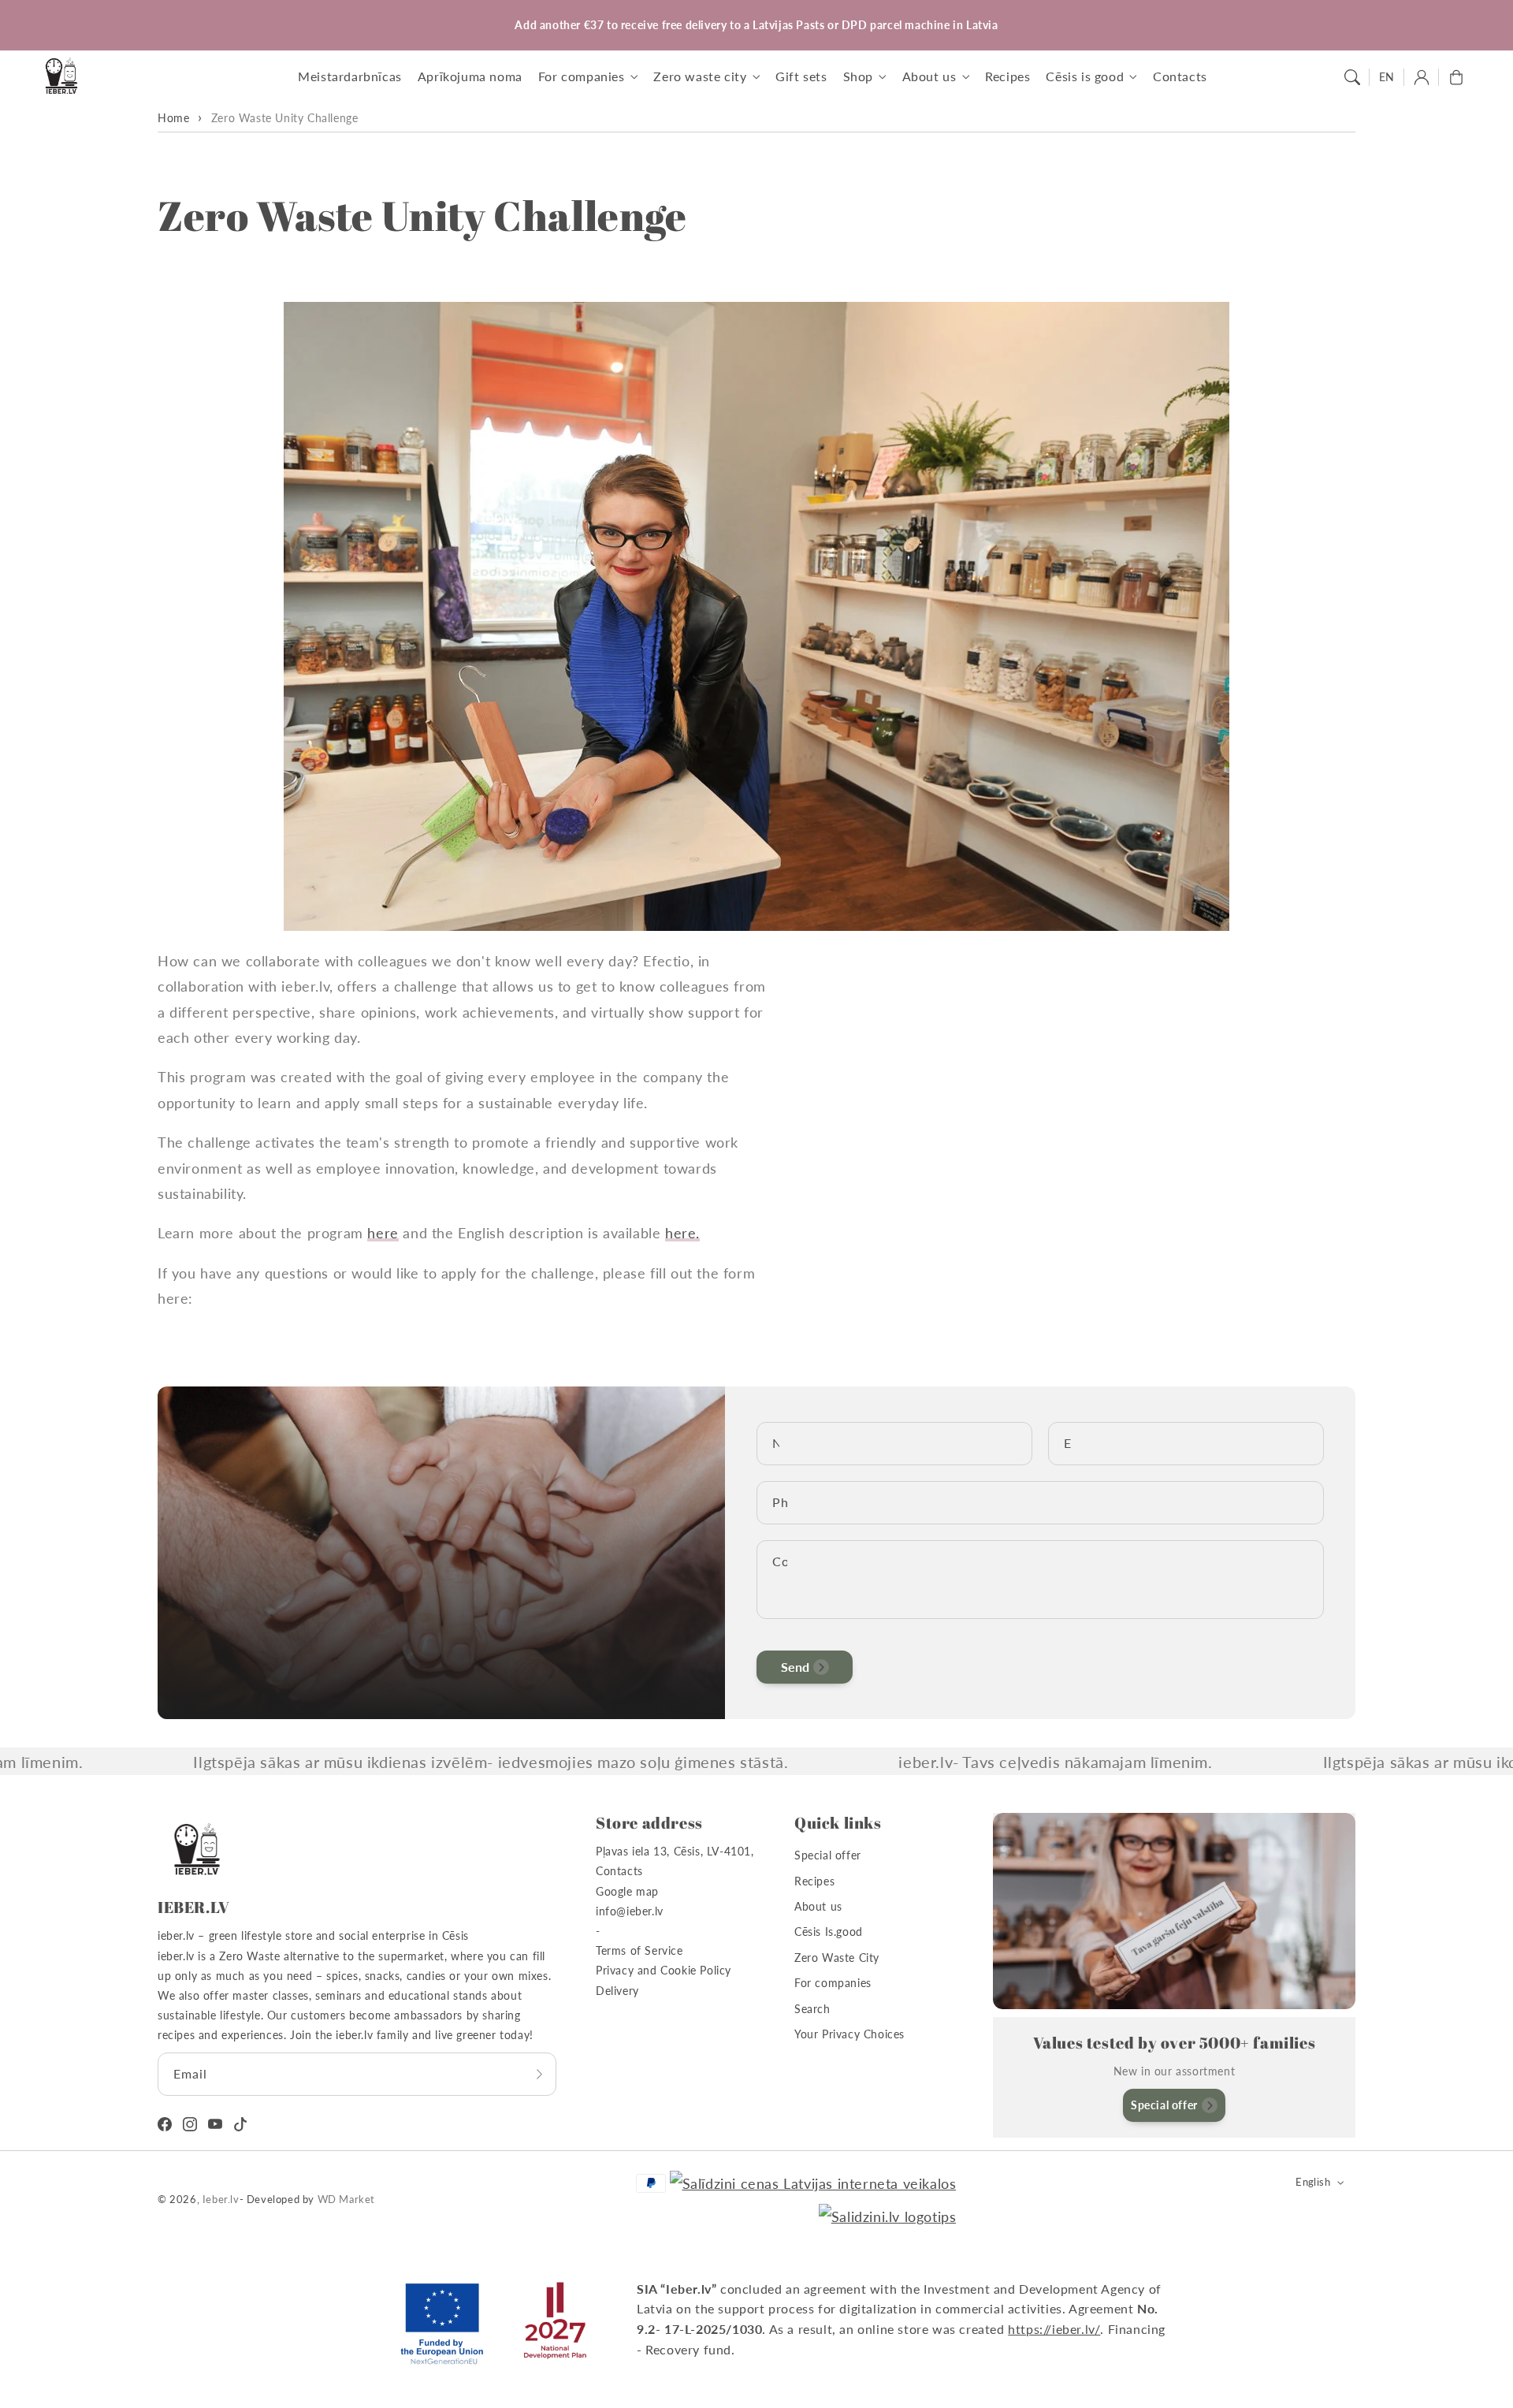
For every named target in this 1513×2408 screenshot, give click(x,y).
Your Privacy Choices (849, 2034)
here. (682, 1233)
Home (173, 118)
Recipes (814, 1881)
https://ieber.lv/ (1054, 2329)
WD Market (346, 2199)
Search (812, 2009)
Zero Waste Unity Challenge (285, 118)
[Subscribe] (539, 2074)
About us (818, 1906)
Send (795, 1667)
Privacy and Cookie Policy (664, 1970)
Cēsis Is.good (829, 1932)
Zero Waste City (837, 1958)
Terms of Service (639, 1950)
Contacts (619, 1871)
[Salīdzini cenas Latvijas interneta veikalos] (813, 2183)
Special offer (828, 1855)
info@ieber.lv (630, 1911)
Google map (627, 1891)
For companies (833, 1983)
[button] (1352, 77)
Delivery (617, 1991)
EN (1387, 77)
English (1313, 2182)
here (383, 1233)
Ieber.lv (221, 2199)
